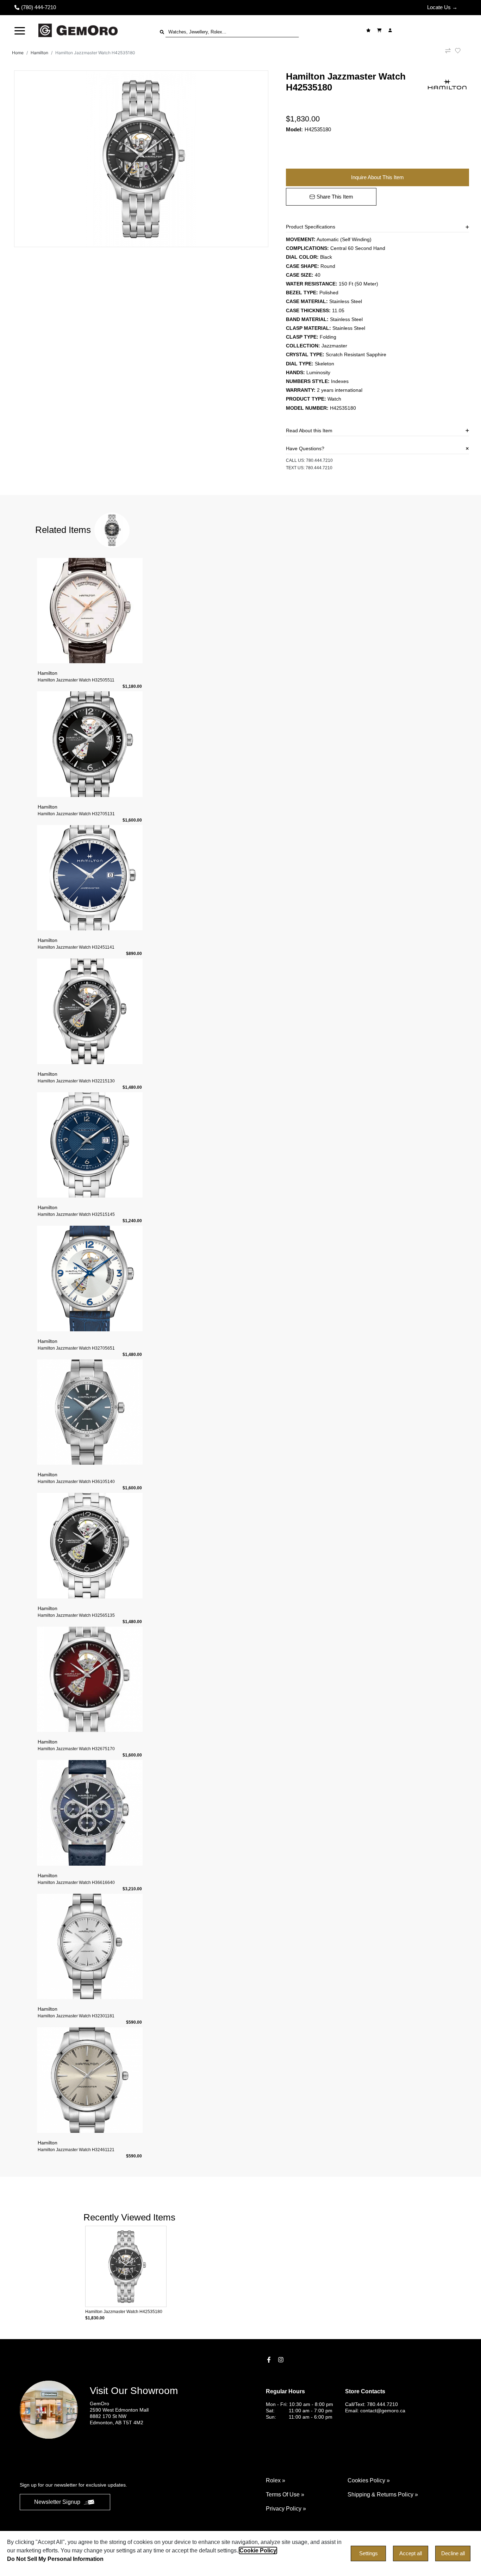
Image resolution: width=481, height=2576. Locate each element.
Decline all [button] (453, 2553)
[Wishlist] (369, 30)
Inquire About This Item (377, 177)
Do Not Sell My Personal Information (55, 2559)
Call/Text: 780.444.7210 (371, 2404)
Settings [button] (368, 2553)
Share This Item (335, 197)
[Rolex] (433, 30)
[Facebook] (270, 2360)
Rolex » (276, 2480)
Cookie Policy (258, 2550)
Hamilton (39, 53)
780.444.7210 (319, 460)
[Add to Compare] (448, 53)
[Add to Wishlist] (462, 51)
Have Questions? (305, 448)
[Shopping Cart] (380, 30)
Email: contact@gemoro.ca (375, 2411)
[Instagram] (282, 2360)
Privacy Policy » (286, 2509)
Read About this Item (309, 431)
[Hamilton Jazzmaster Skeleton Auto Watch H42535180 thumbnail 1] (141, 159)
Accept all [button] (411, 2553)
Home (18, 53)
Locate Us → (442, 7)
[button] (20, 30)
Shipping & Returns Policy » (383, 2495)
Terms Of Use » (285, 2495)
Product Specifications (311, 227)
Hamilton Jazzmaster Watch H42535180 (95, 53)
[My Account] (391, 30)
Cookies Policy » (369, 2480)
